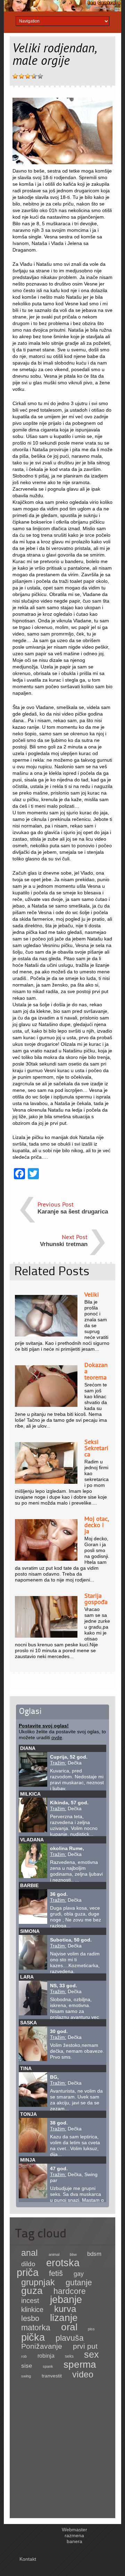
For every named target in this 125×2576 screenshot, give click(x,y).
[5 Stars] (40, 76)
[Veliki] (46, 1335)
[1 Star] (15, 76)
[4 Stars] (34, 76)
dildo (28, 2264)
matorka (36, 2328)
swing (26, 2376)
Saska (28, 2023)
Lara (27, 1977)
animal (54, 2254)
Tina (26, 2068)
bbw (73, 2254)
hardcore (70, 2291)
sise (27, 2366)
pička (33, 2337)
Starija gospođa (96, 1599)
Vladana (32, 1840)
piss (91, 2329)
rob (24, 2356)
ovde (57, 1737)
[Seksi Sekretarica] (46, 1482)
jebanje (66, 2299)
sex (91, 2354)
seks (69, 2356)
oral (69, 2327)
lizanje (64, 2318)
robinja (46, 2356)
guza (32, 2291)
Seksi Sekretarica (96, 1448)
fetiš (56, 2273)
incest (30, 2301)
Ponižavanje (42, 2346)
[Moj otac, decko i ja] (46, 1559)
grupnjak (38, 2282)
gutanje (79, 2283)
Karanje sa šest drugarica (73, 1212)
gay (79, 2274)
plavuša (70, 2338)
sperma (80, 2364)
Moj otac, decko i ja (97, 1525)
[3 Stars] (28, 76)
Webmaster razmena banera (74, 2535)
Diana (28, 1748)
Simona (30, 1931)
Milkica (30, 1794)
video (83, 2375)
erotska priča (48, 2268)
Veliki (92, 1294)
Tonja (28, 2114)
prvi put (85, 2346)
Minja (28, 2160)
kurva (65, 2309)
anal (30, 2253)
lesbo (30, 2318)
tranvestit (52, 2376)
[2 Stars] (22, 76)
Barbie (29, 1885)
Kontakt (28, 2559)
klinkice (32, 2310)
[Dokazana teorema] (46, 1405)
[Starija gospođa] (46, 1636)
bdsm (94, 2254)
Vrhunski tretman (64, 1244)
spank (48, 2366)
